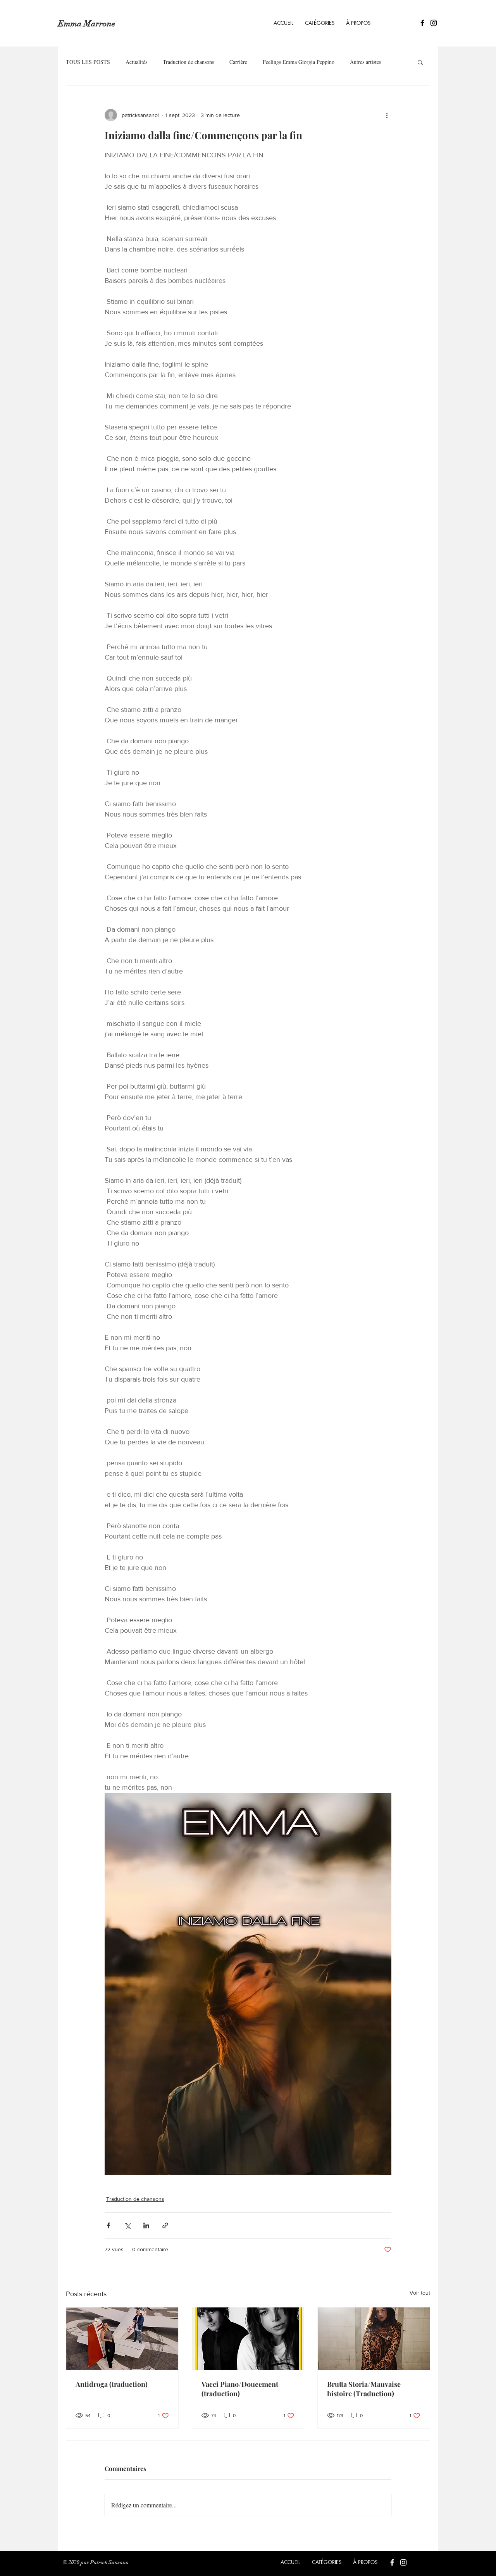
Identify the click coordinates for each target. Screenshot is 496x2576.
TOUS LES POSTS (88, 62)
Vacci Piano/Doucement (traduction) (240, 2389)
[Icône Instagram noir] (434, 23)
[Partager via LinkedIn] (146, 2225)
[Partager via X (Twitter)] (127, 2225)
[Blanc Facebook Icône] (392, 2562)
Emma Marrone (87, 23)
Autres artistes (365, 62)
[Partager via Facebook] (108, 2225)
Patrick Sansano (109, 2562)
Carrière (238, 62)
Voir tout (420, 2293)
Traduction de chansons (188, 62)
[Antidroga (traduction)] (122, 2339)
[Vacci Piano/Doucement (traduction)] (248, 2339)
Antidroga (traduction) (112, 2384)
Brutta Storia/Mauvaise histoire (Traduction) (364, 2389)
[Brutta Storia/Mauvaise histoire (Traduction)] (374, 2339)
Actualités (136, 62)
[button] (320, 23)
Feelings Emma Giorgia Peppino (299, 62)
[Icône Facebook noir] (422, 23)
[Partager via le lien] (165, 2225)
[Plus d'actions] (387, 115)
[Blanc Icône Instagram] (403, 2562)
